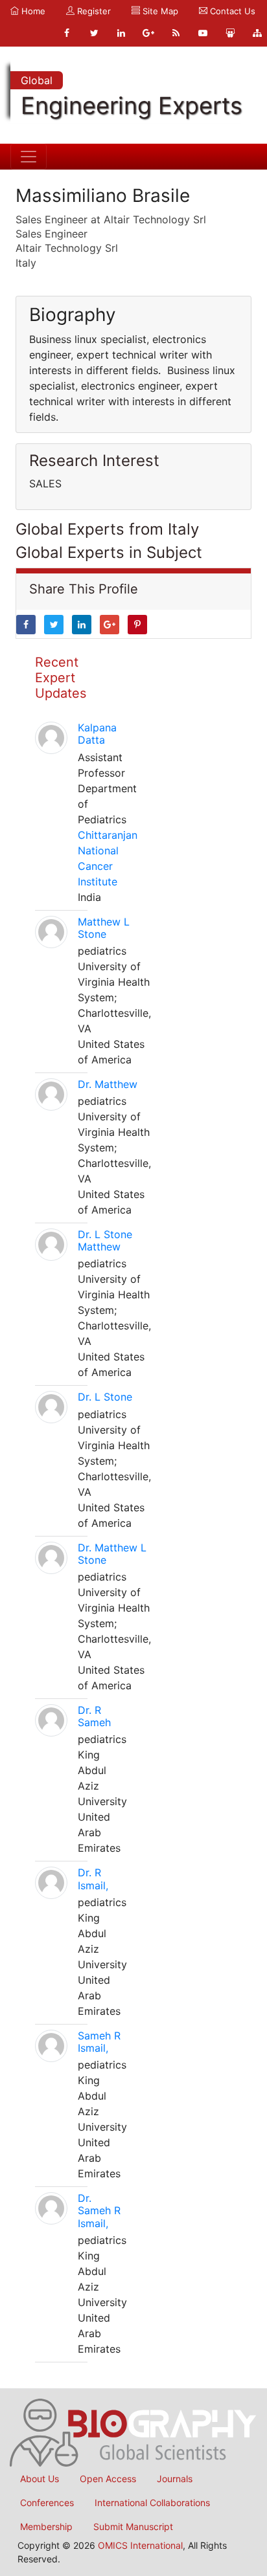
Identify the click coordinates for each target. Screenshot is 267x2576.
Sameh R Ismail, (99, 2042)
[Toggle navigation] (29, 157)
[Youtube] (203, 33)
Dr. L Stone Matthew (105, 1240)
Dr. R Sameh (94, 1716)
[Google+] (148, 33)
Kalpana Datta (97, 734)
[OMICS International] (133, 2432)
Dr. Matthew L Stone (112, 1554)
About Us (40, 2479)
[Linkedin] (121, 33)
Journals (175, 2479)
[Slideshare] (230, 33)
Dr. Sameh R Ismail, (99, 2210)
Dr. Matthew (108, 1084)
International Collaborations (152, 2503)
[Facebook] (67, 33)
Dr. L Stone (105, 1397)
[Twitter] (94, 33)
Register (93, 11)
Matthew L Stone (104, 928)
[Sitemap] (257, 33)
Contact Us (231, 11)
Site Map (159, 11)
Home (32, 11)
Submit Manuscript (133, 2526)
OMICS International (140, 2545)
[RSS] (176, 33)
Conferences (47, 2503)
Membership (46, 2526)
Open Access (108, 2479)
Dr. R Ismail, (93, 1879)
